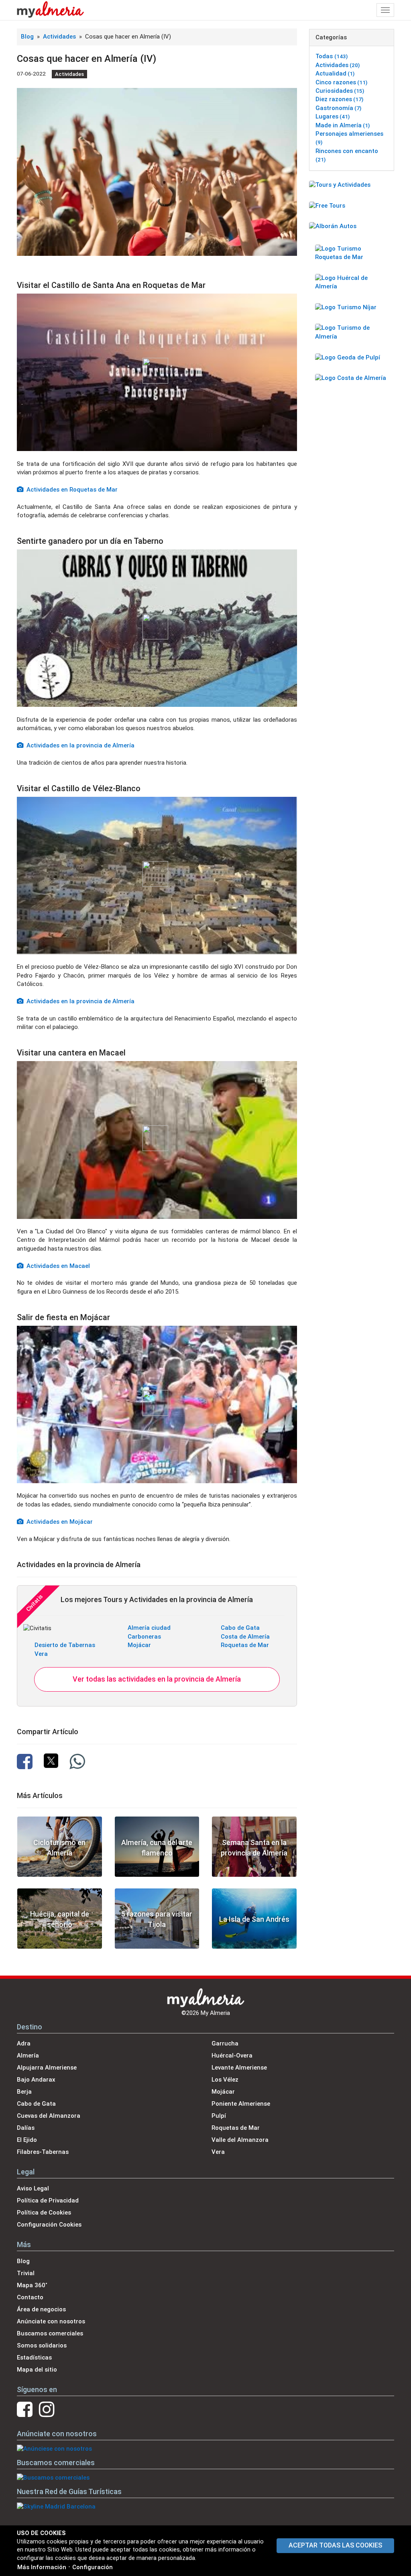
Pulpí (219, 2116)
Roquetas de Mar (245, 1645)
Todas (332, 56)
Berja (24, 2092)
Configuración (93, 2567)
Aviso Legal (33, 2188)
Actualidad (335, 73)
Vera (41, 1654)
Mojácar (139, 1645)
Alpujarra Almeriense (47, 2068)
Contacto (30, 2297)
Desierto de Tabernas (65, 1645)
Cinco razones (341, 82)
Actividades (60, 37)
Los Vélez (225, 2080)
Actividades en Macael (57, 1266)
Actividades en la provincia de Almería (79, 745)
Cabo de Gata (240, 1628)
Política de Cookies (44, 2213)
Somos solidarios (42, 2345)
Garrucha (225, 2043)
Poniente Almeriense (241, 2104)
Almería (28, 2055)
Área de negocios (41, 2309)
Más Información (42, 2567)
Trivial (26, 2273)
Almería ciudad (149, 1628)
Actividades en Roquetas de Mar (70, 490)
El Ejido (27, 2140)
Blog (27, 37)
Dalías (26, 2128)
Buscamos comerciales (50, 2333)
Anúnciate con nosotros (51, 2321)
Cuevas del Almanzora (49, 2116)
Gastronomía (338, 108)
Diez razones (339, 99)
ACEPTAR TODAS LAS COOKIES (335, 2545)
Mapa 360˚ (32, 2285)
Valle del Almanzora (240, 2140)
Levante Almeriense (239, 2068)
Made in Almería (343, 125)
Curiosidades (340, 91)
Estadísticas (34, 2358)
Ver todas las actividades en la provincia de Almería (157, 1679)
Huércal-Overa (232, 2055)
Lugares (333, 116)
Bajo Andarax (36, 2080)
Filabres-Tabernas (43, 2152)
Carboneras (144, 1637)
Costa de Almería (245, 1637)
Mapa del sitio (37, 2370)
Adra (24, 2043)
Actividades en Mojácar (58, 1522)
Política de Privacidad (48, 2200)
